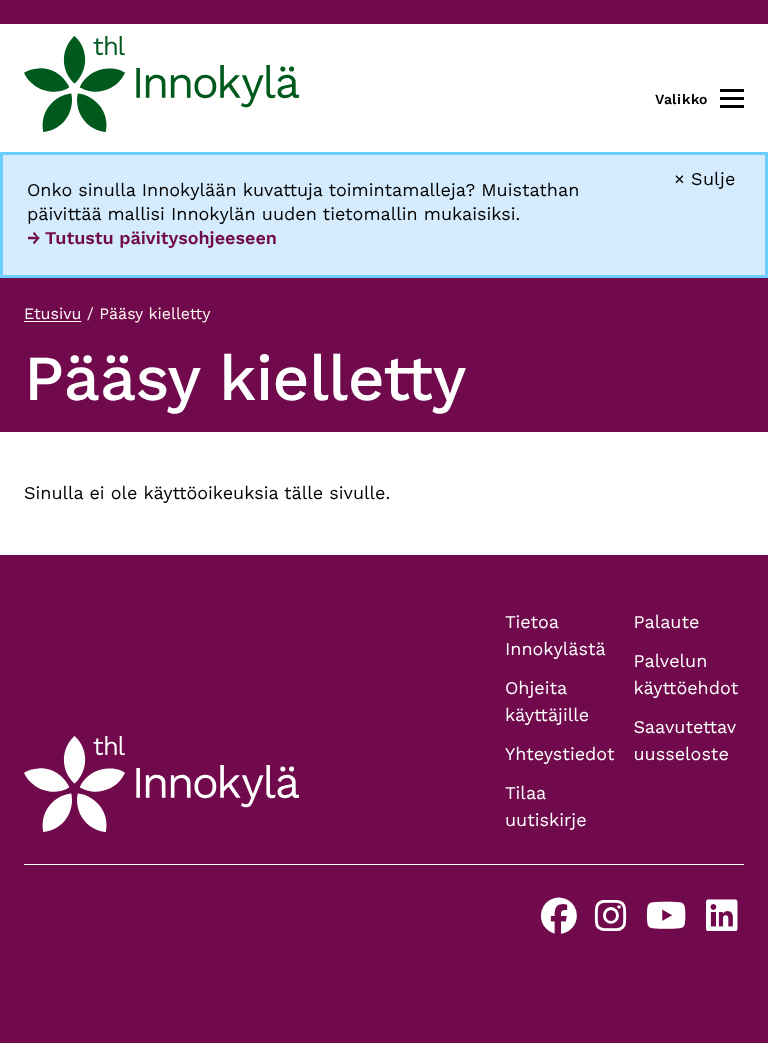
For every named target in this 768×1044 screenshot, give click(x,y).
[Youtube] (666, 923)
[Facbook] (559, 923)
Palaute (667, 622)
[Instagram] (611, 923)
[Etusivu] (161, 88)
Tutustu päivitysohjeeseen (161, 238)
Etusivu (52, 313)
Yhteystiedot (560, 754)
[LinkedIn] (722, 923)
